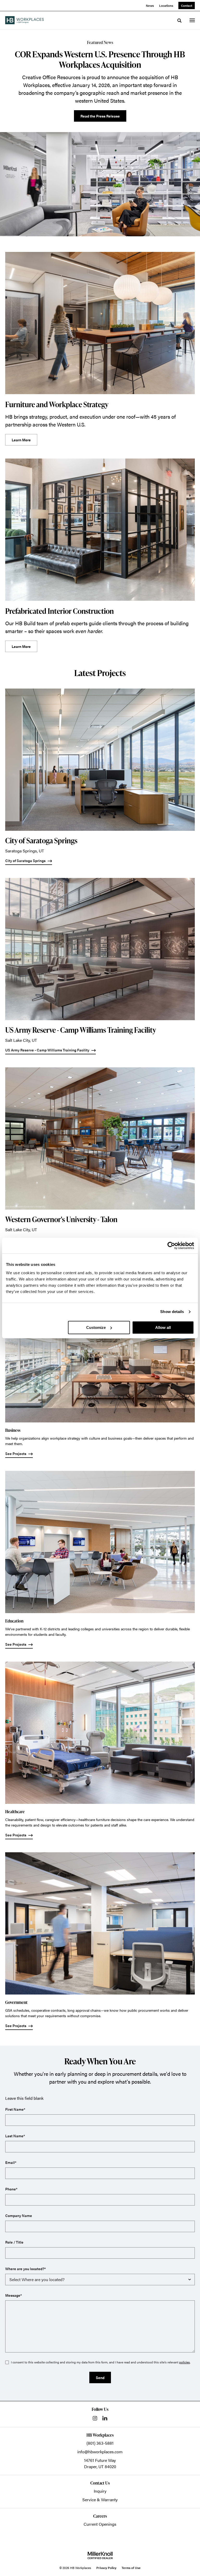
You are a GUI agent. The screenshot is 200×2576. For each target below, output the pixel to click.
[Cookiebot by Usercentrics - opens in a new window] (171, 1246)
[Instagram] (95, 2418)
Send (100, 2377)
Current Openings (100, 2524)
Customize (96, 1327)
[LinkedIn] (105, 2418)
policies (185, 2362)
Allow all (163, 1327)
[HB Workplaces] (24, 20)
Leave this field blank (24, 2098)
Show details (172, 1312)
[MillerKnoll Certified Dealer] (100, 2555)
